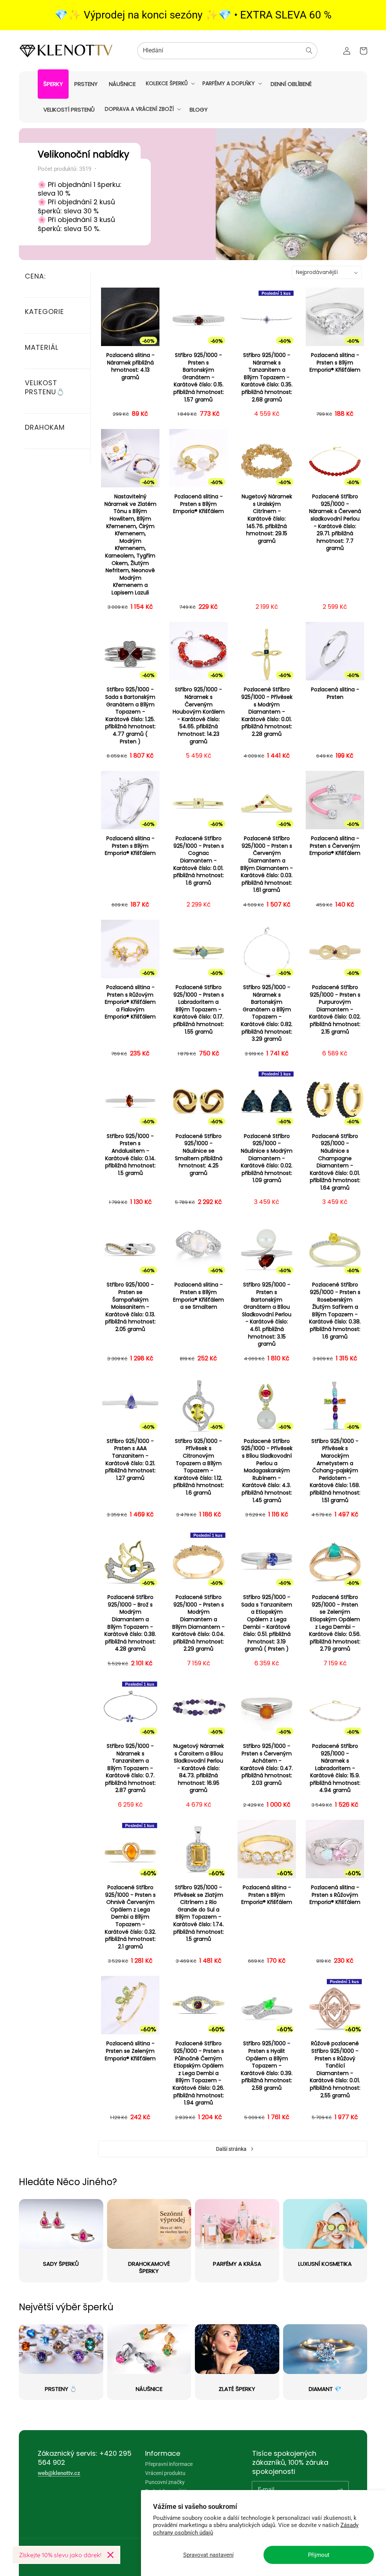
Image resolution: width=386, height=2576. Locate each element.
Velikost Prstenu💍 (45, 387)
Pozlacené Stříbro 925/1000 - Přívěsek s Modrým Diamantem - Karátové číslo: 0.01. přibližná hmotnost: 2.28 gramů (267, 712)
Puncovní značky (165, 2482)
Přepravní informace (169, 2464)
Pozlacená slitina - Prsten (335, 693)
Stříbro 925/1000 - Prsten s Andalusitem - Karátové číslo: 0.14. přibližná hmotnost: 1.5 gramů (130, 1155)
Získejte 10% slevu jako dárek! (60, 2555)
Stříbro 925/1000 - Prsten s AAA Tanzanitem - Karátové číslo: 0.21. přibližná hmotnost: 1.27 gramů (130, 1460)
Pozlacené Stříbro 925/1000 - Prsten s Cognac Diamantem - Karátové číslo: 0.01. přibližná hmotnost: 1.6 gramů (199, 861)
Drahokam (45, 427)
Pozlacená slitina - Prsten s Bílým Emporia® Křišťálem (335, 363)
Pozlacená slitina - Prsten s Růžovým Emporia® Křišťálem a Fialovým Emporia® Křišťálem (130, 1002)
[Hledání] (309, 51)
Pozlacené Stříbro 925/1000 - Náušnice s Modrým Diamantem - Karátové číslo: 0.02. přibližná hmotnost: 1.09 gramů (267, 1159)
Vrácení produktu (165, 2473)
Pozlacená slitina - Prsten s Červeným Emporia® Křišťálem (335, 846)
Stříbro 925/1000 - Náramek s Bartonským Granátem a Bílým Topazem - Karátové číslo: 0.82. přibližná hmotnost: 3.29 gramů (267, 1013)
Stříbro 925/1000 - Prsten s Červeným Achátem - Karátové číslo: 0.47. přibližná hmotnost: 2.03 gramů (267, 1765)
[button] (170, 83)
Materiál (42, 347)
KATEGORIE (44, 312)
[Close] (110, 2555)
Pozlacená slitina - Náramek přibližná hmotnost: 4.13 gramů (130, 366)
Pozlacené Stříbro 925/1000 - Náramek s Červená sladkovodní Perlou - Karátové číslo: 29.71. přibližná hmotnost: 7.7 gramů (335, 522)
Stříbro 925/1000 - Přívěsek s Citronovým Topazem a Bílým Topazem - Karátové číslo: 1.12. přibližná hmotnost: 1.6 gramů (199, 1467)
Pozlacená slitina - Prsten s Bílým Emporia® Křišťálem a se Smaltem (198, 1296)
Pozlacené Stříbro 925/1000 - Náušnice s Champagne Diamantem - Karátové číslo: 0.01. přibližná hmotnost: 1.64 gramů (335, 1162)
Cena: (35, 276)
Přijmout (319, 2555)
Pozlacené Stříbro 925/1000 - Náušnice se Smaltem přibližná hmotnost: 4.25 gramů (199, 1155)
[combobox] (227, 51)
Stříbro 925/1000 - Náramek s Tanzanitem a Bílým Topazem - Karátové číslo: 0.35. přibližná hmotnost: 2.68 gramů (267, 378)
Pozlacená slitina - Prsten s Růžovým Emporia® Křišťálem (335, 1895)
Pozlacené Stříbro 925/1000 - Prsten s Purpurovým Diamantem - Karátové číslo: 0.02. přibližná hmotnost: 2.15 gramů (335, 1010)
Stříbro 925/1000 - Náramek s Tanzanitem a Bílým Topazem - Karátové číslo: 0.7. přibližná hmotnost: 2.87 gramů (130, 1768)
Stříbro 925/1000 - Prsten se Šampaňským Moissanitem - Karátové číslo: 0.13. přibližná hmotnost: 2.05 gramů (130, 1307)
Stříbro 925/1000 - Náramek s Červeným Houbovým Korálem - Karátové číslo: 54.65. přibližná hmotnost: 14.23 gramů (199, 715)
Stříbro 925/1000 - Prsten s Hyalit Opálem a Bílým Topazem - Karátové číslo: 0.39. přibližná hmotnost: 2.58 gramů (267, 2066)
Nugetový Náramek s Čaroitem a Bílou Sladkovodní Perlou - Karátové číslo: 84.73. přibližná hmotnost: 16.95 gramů (199, 1768)
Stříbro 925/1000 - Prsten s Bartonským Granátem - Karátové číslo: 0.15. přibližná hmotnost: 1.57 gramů (199, 378)
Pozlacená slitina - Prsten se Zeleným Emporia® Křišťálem (130, 2051)
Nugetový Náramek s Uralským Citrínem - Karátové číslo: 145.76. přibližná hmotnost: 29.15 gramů (267, 519)
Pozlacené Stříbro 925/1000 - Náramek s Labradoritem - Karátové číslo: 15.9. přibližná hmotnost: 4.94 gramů (335, 1768)
